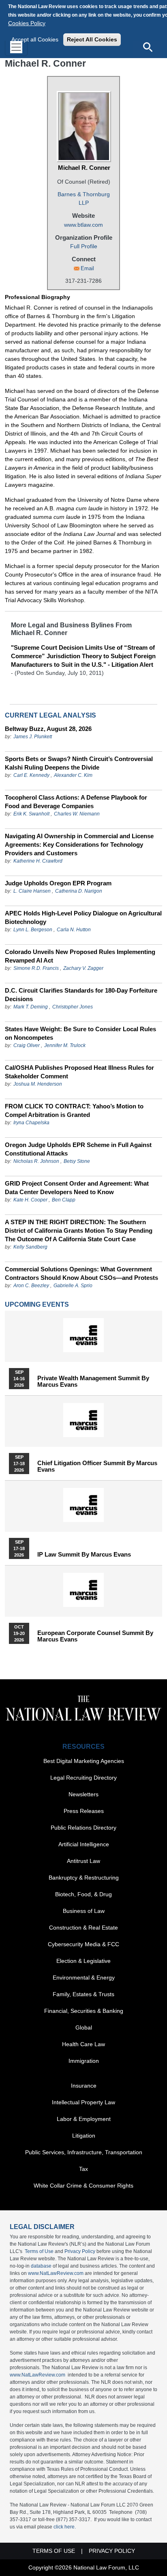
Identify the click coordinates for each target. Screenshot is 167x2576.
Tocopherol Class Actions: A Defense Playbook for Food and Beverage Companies (76, 802)
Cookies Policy (27, 23)
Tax (83, 2169)
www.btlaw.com (83, 225)
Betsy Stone (77, 1161)
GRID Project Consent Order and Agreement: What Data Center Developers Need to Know (77, 1188)
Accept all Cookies (35, 39)
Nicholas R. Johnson (36, 1161)
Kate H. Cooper (30, 1200)
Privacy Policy (80, 2251)
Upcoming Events (37, 1304)
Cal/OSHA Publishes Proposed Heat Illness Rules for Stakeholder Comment (79, 1072)
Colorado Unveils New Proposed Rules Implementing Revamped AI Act (80, 956)
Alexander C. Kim (73, 775)
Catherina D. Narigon (79, 891)
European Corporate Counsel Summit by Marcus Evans (95, 1636)
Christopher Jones (73, 1007)
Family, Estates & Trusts (83, 1994)
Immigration (84, 2061)
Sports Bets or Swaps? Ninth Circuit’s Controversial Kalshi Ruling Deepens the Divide (79, 763)
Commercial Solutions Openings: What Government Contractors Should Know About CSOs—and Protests (81, 1273)
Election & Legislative (83, 1961)
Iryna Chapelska (31, 1123)
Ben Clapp (64, 1200)
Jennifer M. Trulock (65, 1045)
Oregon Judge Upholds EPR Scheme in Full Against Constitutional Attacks (78, 1149)
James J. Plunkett (33, 737)
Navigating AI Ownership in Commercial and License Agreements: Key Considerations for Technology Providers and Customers (79, 845)
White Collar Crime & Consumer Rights (83, 2186)
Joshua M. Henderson (38, 1084)
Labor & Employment (84, 2119)
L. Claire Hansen (32, 891)
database (41, 2266)
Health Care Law (83, 2044)
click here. (65, 2527)
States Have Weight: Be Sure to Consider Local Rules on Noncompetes (80, 1033)
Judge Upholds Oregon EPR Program (58, 883)
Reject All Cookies (92, 39)
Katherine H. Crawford (38, 861)
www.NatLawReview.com (56, 2273)
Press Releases (84, 1811)
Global (84, 2027)
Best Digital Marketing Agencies (84, 1761)
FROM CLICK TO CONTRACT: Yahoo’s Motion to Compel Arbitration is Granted (74, 1110)
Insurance (84, 2086)
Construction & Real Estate (83, 1928)
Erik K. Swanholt (31, 814)
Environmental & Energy (84, 1978)
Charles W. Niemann (77, 814)
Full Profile (84, 246)
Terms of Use (39, 2251)
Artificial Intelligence (84, 1844)
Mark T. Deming (31, 1007)
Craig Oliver (27, 1045)
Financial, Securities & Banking (84, 2011)
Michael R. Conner (84, 168)
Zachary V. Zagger (83, 968)
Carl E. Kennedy (31, 775)
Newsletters (83, 1794)
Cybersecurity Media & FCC (83, 1944)
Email (87, 268)
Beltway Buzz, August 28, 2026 (48, 729)
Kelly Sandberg (30, 1247)
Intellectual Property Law (83, 2102)
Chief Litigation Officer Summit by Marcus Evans (97, 1466)
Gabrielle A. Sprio (73, 1286)
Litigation (84, 2136)
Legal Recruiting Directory (83, 1778)
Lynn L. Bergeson (33, 930)
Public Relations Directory (83, 1828)
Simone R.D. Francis (37, 968)
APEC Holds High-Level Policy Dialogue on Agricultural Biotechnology (83, 917)
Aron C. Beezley (31, 1286)
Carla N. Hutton (74, 930)
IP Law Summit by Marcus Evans (84, 1555)
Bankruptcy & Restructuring (84, 1878)
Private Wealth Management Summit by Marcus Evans (93, 1381)
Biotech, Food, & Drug (83, 1894)
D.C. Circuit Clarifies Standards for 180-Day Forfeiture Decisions (81, 995)
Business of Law (84, 1911)
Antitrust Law (83, 1861)
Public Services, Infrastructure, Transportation (84, 2152)
